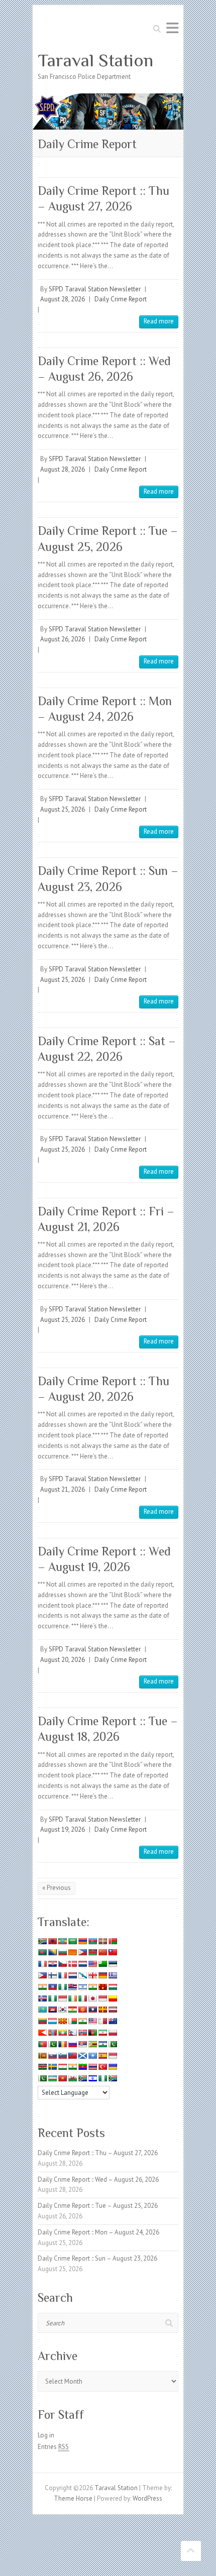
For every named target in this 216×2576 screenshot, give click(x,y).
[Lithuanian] (42, 2021)
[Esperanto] (102, 1964)
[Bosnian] (52, 1952)
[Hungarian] (113, 1987)
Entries (53, 2447)
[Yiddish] (92, 2078)
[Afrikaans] (42, 1941)
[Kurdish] (72, 2009)
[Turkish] (102, 2067)
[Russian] (72, 2044)
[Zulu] (113, 2078)
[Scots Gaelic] (82, 2056)
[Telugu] (82, 2067)
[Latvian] (113, 2009)
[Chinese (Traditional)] (113, 1952)
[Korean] (62, 2009)
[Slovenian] (62, 2056)
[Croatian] (52, 1964)
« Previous (57, 1888)
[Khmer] (52, 2009)
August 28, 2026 (63, 299)
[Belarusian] (113, 1941)
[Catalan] (72, 1952)
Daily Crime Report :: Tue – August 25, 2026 (98, 2206)
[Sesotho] (102, 2044)
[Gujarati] (42, 1987)
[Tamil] (72, 2067)
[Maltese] (102, 2021)
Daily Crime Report (121, 299)
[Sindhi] (113, 2044)
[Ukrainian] (113, 2067)
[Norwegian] (82, 2033)
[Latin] (102, 2009)
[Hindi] (92, 1987)
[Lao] (92, 2009)
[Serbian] (82, 2044)
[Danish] (72, 1964)
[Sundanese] (113, 2056)
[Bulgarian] (62, 1952)
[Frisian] (72, 1975)
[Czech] (62, 1964)
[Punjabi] (52, 2044)
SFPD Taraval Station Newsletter (95, 289)
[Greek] (113, 1975)
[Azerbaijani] (92, 1941)
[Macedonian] (62, 2021)
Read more (159, 321)
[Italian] (82, 1998)
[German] (102, 1975)
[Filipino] (42, 1975)
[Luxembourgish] (52, 2021)
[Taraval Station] (108, 98)
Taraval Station (95, 60)
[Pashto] (92, 2033)
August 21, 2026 (63, 1489)
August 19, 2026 (63, 1829)
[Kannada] (113, 1998)
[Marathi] (42, 2033)
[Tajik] (62, 2067)
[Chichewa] (92, 1952)
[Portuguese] (42, 2044)
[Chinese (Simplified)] (102, 1952)
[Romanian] (62, 2044)
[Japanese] (92, 1998)
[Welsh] (72, 2078)
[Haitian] (52, 1987)
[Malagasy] (72, 2021)
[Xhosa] (82, 2078)
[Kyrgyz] (82, 2009)
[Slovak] (52, 2056)
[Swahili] (42, 2067)
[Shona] (92, 2044)
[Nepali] (72, 2033)
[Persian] (102, 2033)
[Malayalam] (82, 2021)
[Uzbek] (52, 2078)
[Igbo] (52, 1998)
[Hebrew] (82, 1987)
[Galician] (82, 1975)
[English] (92, 1964)
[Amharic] (62, 1941)
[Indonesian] (62, 1998)
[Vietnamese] (62, 2078)
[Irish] (72, 1998)
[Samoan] (72, 2056)
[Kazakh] (42, 2009)
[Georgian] (92, 1975)
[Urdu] (42, 2078)
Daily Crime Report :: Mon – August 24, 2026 (98, 2232)
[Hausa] (62, 1987)
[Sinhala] (42, 2056)
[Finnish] (52, 1975)
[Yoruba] (102, 2078)
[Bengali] (42, 1952)
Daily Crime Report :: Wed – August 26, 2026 (98, 2179)
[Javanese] (102, 1998)
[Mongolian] (52, 2033)
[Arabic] (72, 1941)
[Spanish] (102, 2056)
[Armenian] (82, 1941)
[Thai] (92, 2067)
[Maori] (113, 2021)
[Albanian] (52, 1941)
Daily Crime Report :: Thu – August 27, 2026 (98, 2153)
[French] (62, 1975)
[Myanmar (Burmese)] (62, 2033)
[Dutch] (82, 1964)
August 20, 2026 (63, 1660)
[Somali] (92, 2056)
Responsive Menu (172, 28)
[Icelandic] (42, 1998)
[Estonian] (113, 1964)
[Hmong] (102, 1987)
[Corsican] (42, 1964)
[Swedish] (52, 2067)
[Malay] (92, 2021)
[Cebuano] (82, 1952)
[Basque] (102, 1941)
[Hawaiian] (72, 1987)
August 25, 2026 (63, 809)
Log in (46, 2435)
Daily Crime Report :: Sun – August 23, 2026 (97, 2258)
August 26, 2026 (63, 639)
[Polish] (113, 2033)
